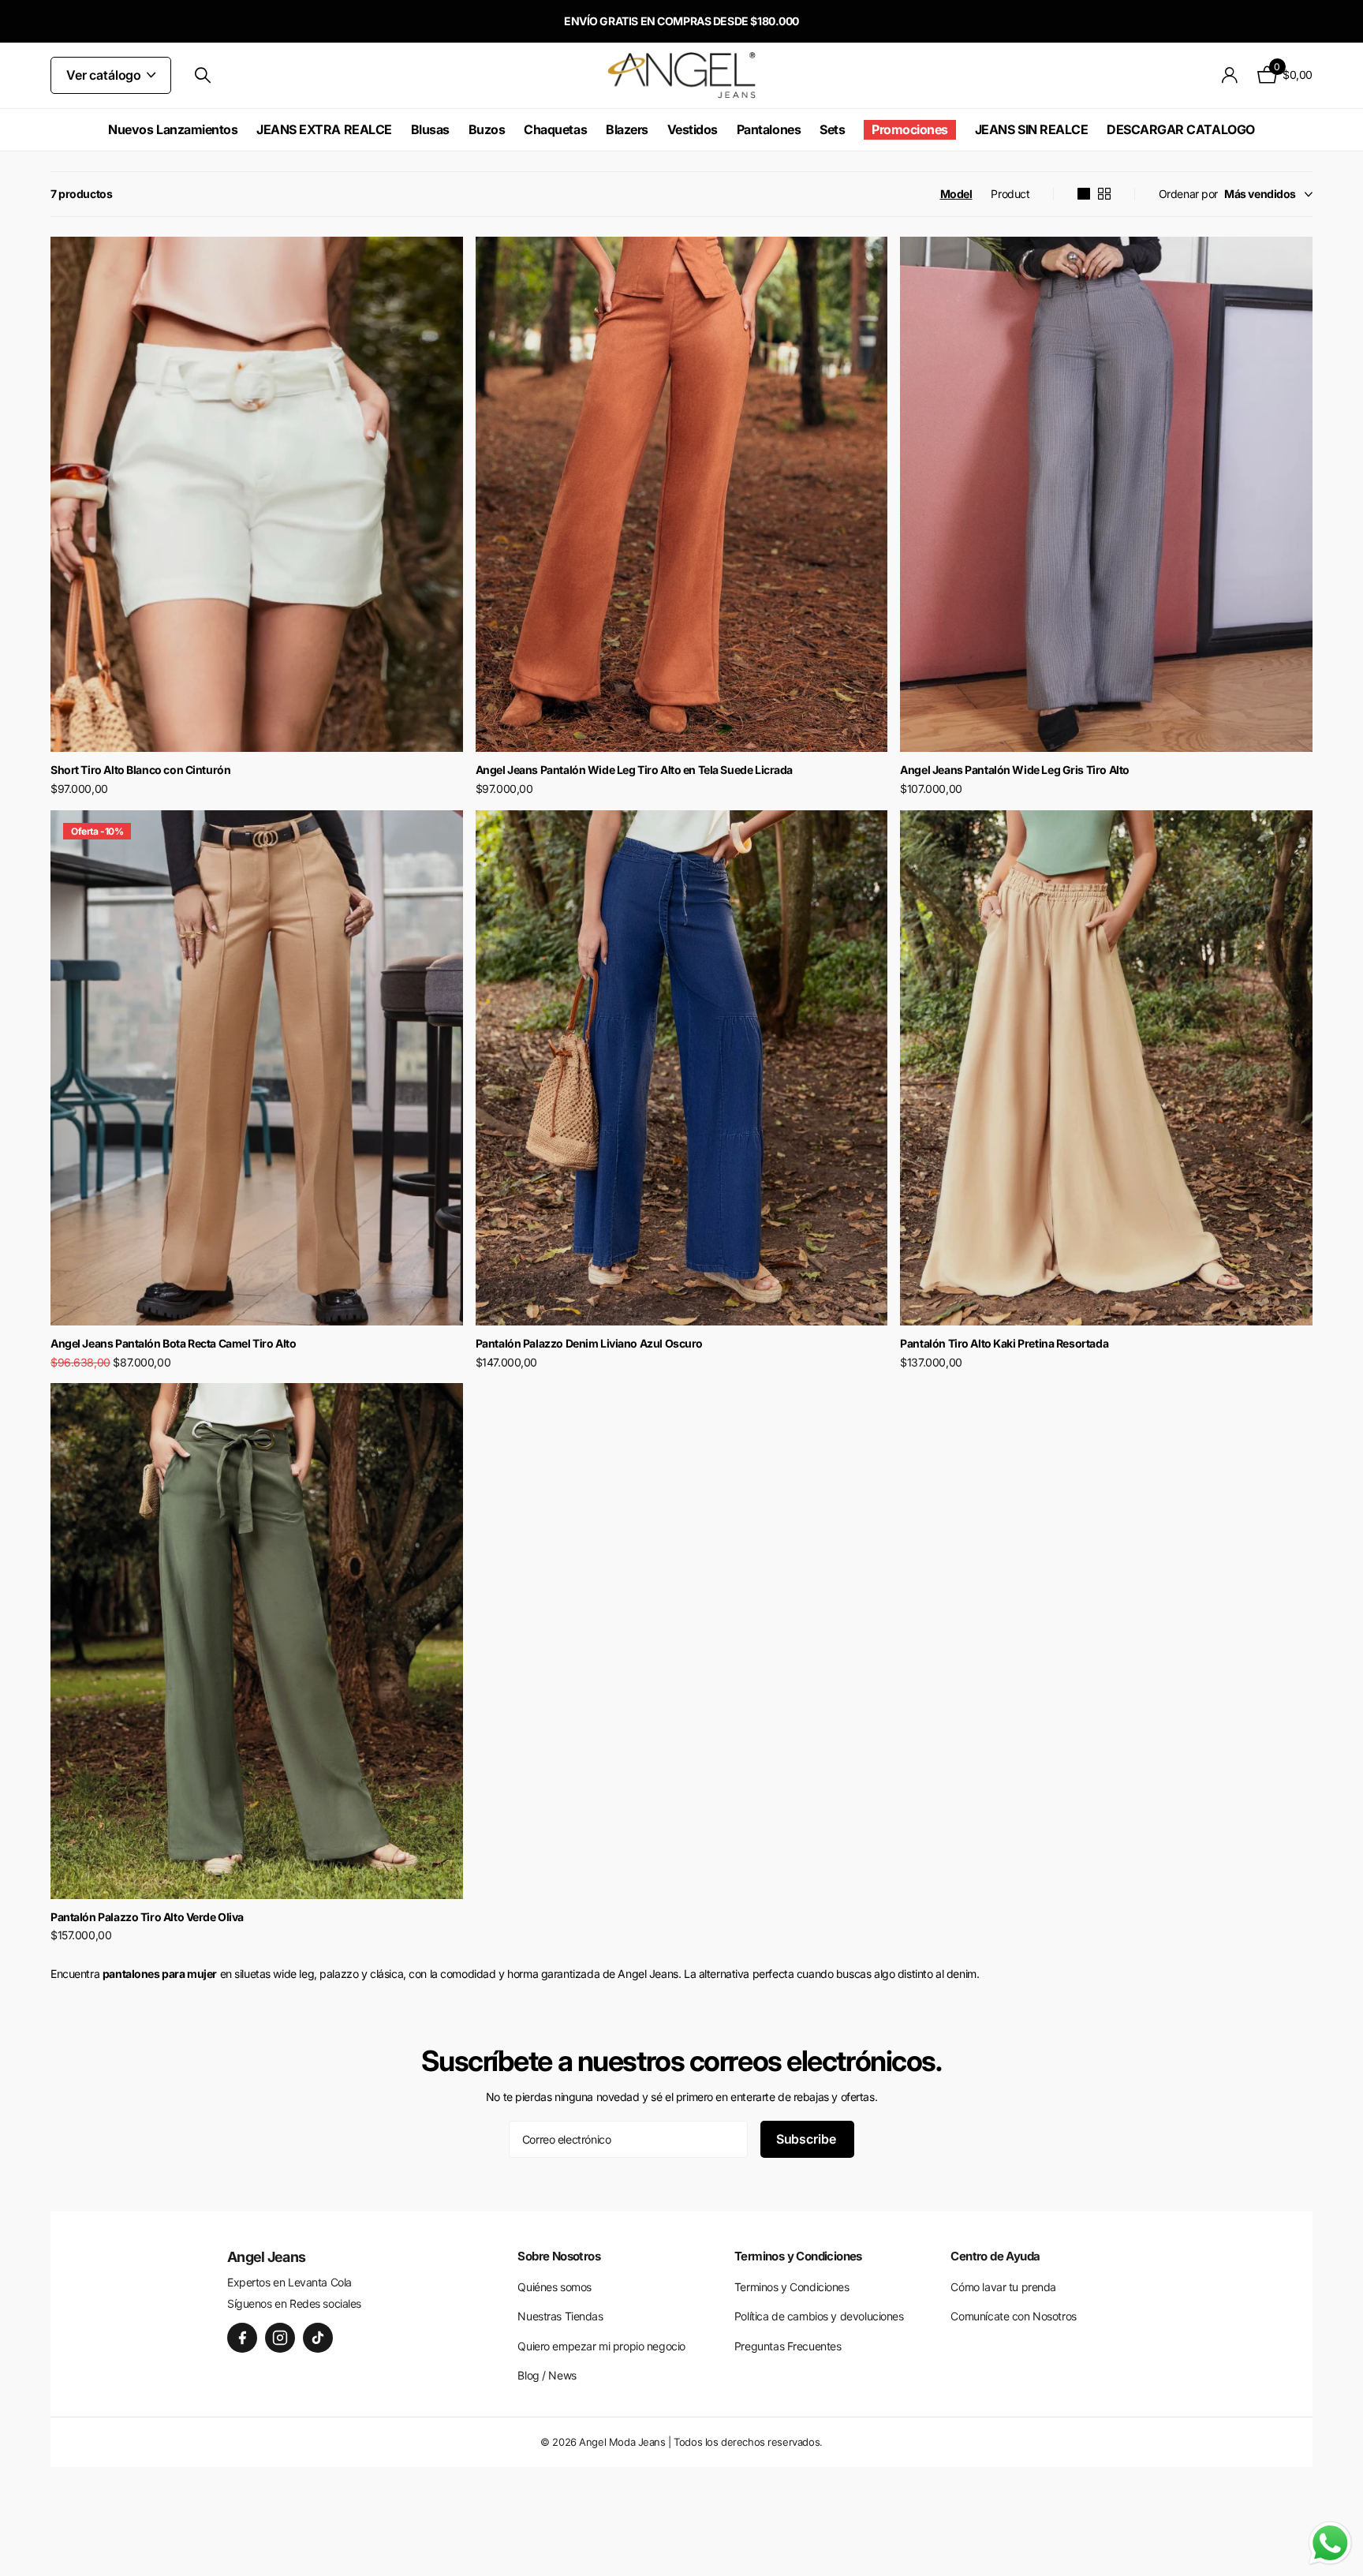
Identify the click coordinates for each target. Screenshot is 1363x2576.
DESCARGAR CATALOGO (1180, 129)
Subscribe (807, 2139)
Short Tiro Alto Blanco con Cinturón (140, 770)
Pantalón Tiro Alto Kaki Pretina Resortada (1004, 1343)
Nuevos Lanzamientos (173, 129)
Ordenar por (1188, 194)
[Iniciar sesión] (1230, 75)
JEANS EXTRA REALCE (324, 129)
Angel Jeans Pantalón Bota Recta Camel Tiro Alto (173, 1343)
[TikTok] (318, 2338)
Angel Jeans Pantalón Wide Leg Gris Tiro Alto (1015, 770)
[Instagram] (280, 2338)
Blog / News (547, 2375)
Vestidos (693, 129)
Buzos (487, 129)
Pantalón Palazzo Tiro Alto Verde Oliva (147, 1917)
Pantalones (769, 129)
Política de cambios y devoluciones (819, 2316)
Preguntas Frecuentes (788, 2346)
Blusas (430, 129)
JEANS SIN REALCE (1031, 129)
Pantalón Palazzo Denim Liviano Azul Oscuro (589, 1343)
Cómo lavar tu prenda (1003, 2287)
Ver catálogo (105, 75)
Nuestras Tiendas (560, 2316)
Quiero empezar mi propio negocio (601, 2346)
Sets (832, 129)
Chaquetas (555, 129)
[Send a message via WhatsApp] (1330, 2543)
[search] (203, 75)
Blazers (627, 129)
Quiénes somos (555, 2287)
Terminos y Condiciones (792, 2287)
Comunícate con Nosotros (1013, 2316)
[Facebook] (242, 2338)
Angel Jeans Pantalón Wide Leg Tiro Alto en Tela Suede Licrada (634, 770)
